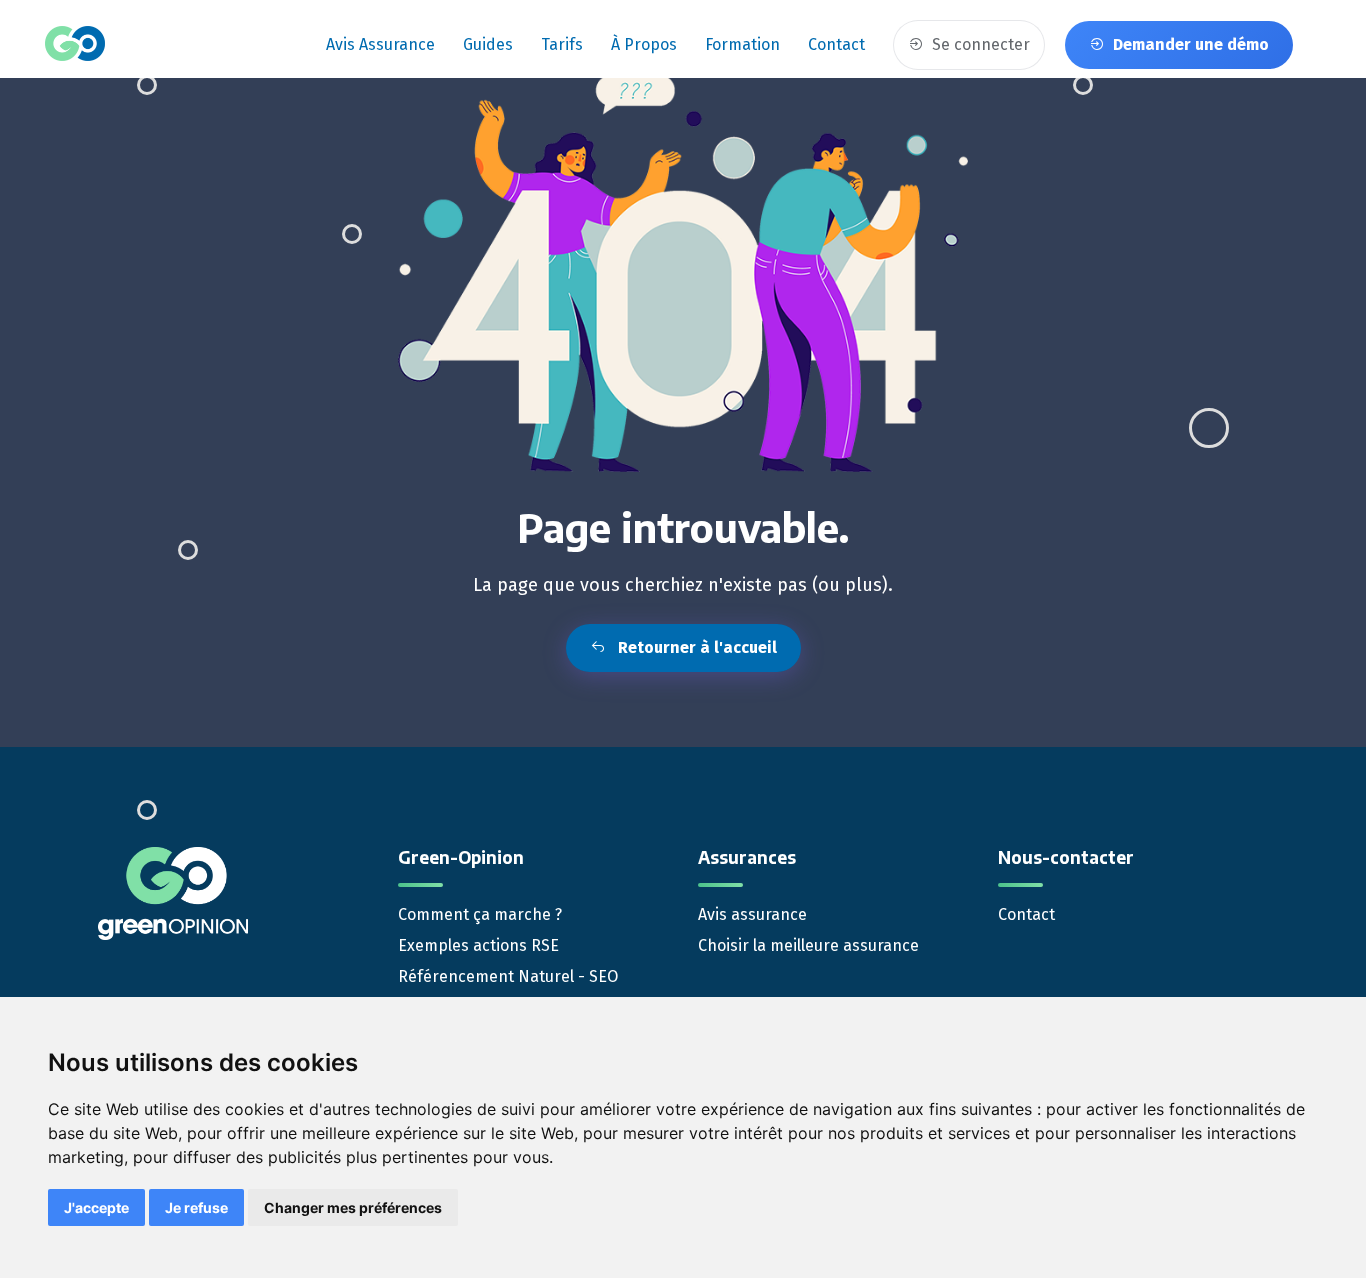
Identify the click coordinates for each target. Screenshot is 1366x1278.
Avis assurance (380, 44)
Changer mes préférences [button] (353, 1207)
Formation (742, 44)
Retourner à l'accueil (695, 647)
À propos (644, 44)
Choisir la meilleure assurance (808, 945)
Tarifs (562, 44)
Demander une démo (1189, 44)
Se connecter (979, 44)
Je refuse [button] (196, 1207)
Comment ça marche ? (480, 914)
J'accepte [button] (96, 1207)
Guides (488, 44)
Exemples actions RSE (478, 945)
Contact (836, 44)
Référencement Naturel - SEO (508, 976)
